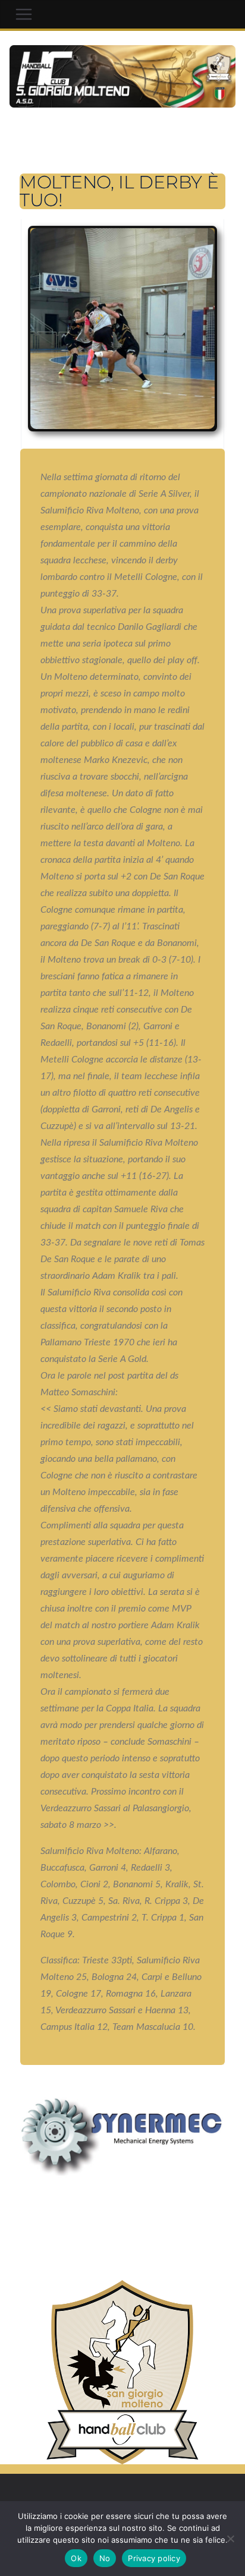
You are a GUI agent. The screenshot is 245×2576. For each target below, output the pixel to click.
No (105, 2558)
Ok (76, 2558)
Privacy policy (154, 2558)
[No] (230, 2539)
